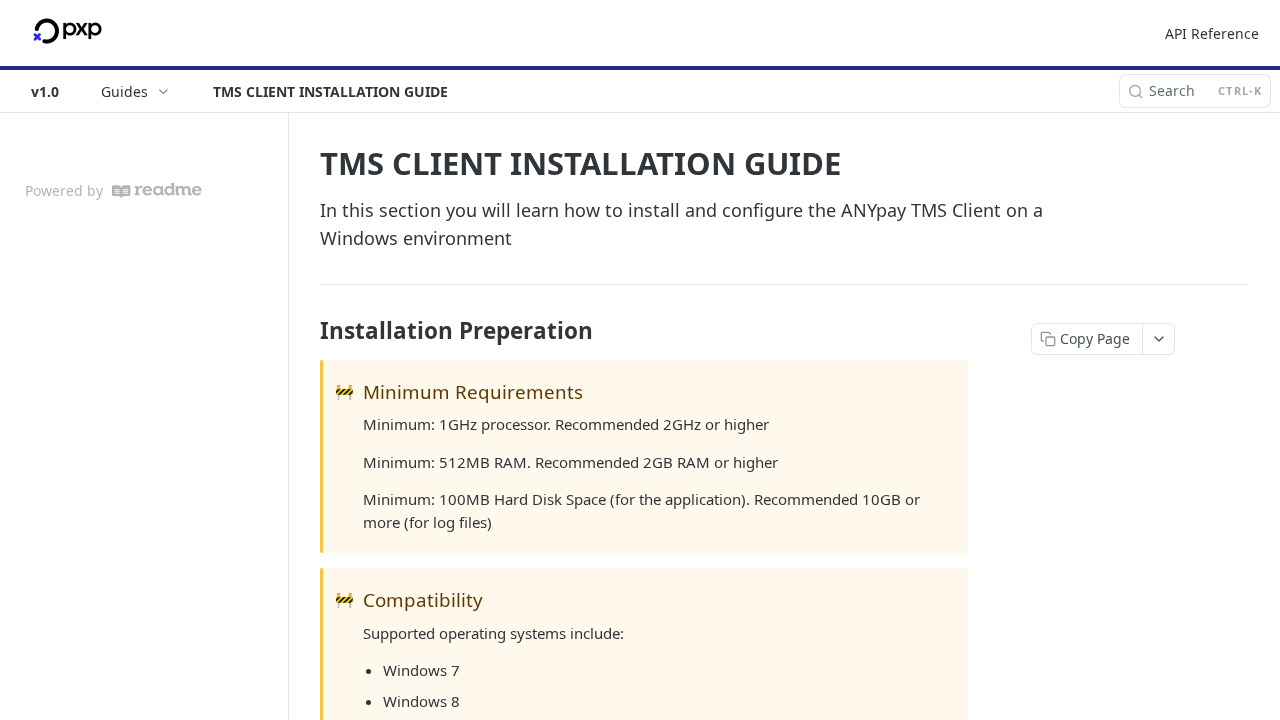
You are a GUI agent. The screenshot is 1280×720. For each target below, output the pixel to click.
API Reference (1212, 33)
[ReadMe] (157, 190)
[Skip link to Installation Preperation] (306, 331)
